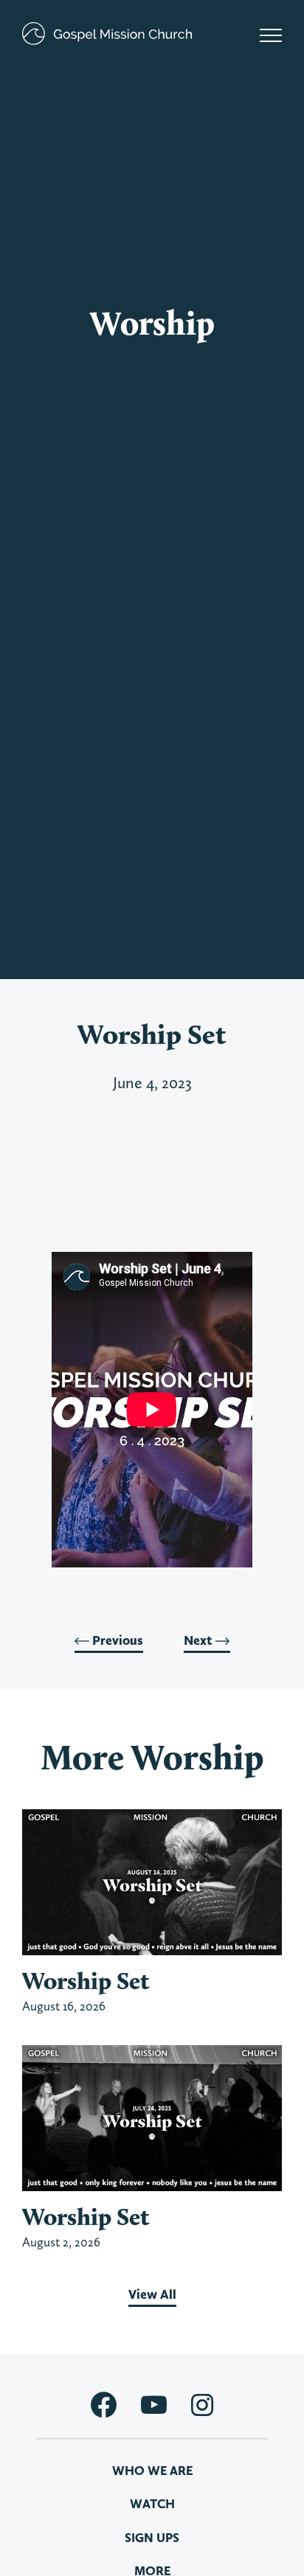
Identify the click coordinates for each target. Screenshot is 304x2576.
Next (200, 1640)
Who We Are (152, 2471)
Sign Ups (152, 2538)
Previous (116, 1640)
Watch (152, 2504)
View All (152, 2294)
